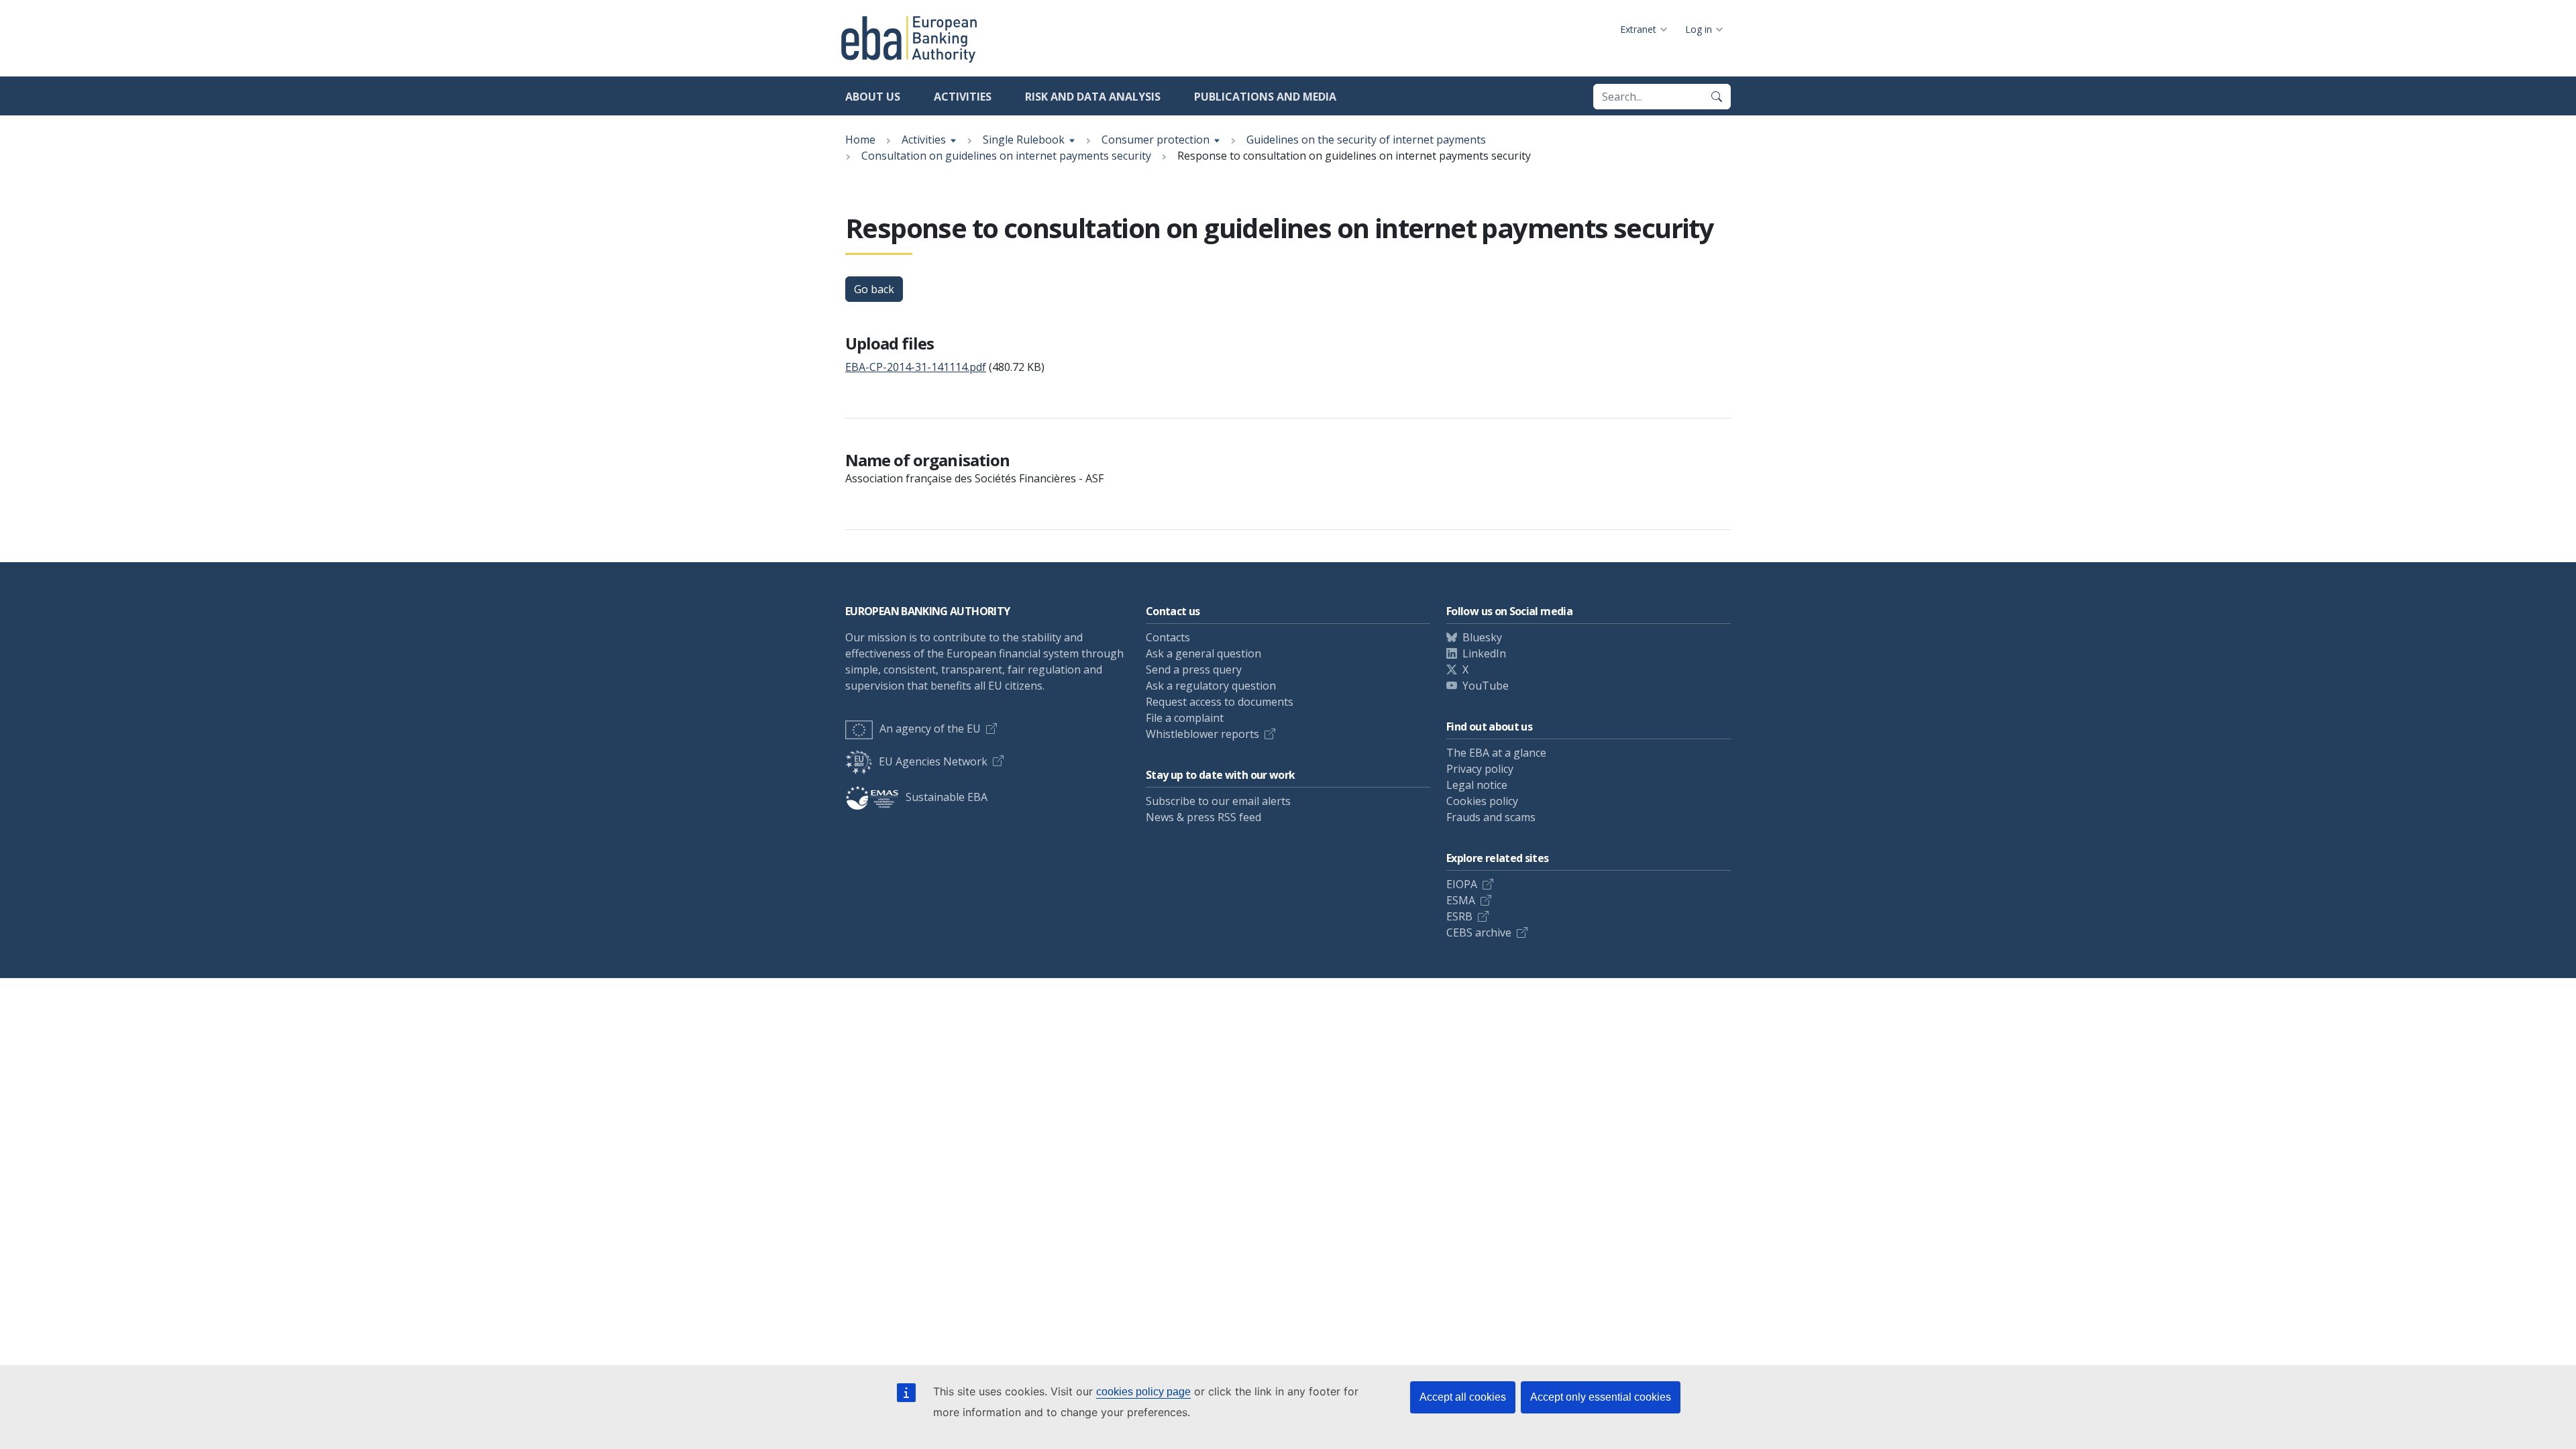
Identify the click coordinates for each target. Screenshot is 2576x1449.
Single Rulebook (1024, 140)
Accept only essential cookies (1601, 1397)
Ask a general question (1203, 653)
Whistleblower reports (1202, 734)
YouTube (1486, 686)
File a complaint (1185, 718)
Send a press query (1194, 669)
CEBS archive (1479, 932)
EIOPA (1462, 884)
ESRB (1459, 916)
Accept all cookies (1463, 1397)
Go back (874, 289)
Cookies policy (1482, 801)
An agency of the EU (930, 729)
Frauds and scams (1491, 817)
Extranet (1638, 29)
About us (873, 97)
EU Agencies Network (933, 761)
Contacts (1168, 637)
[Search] (1717, 97)
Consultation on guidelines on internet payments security (1006, 156)
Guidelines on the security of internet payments (1366, 140)
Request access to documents (1220, 702)
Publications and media (1265, 97)
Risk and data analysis (1093, 97)
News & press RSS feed (1203, 817)
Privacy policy (1480, 769)
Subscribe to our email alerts (1218, 801)
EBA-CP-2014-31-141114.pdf (916, 367)
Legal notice (1477, 785)
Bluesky (1482, 637)
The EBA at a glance (1496, 753)
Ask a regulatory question (1211, 686)
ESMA (1461, 900)
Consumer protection (1156, 140)
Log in (1699, 29)
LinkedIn (1484, 653)
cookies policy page (1143, 1392)
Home (860, 140)
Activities (963, 97)
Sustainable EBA (947, 797)
